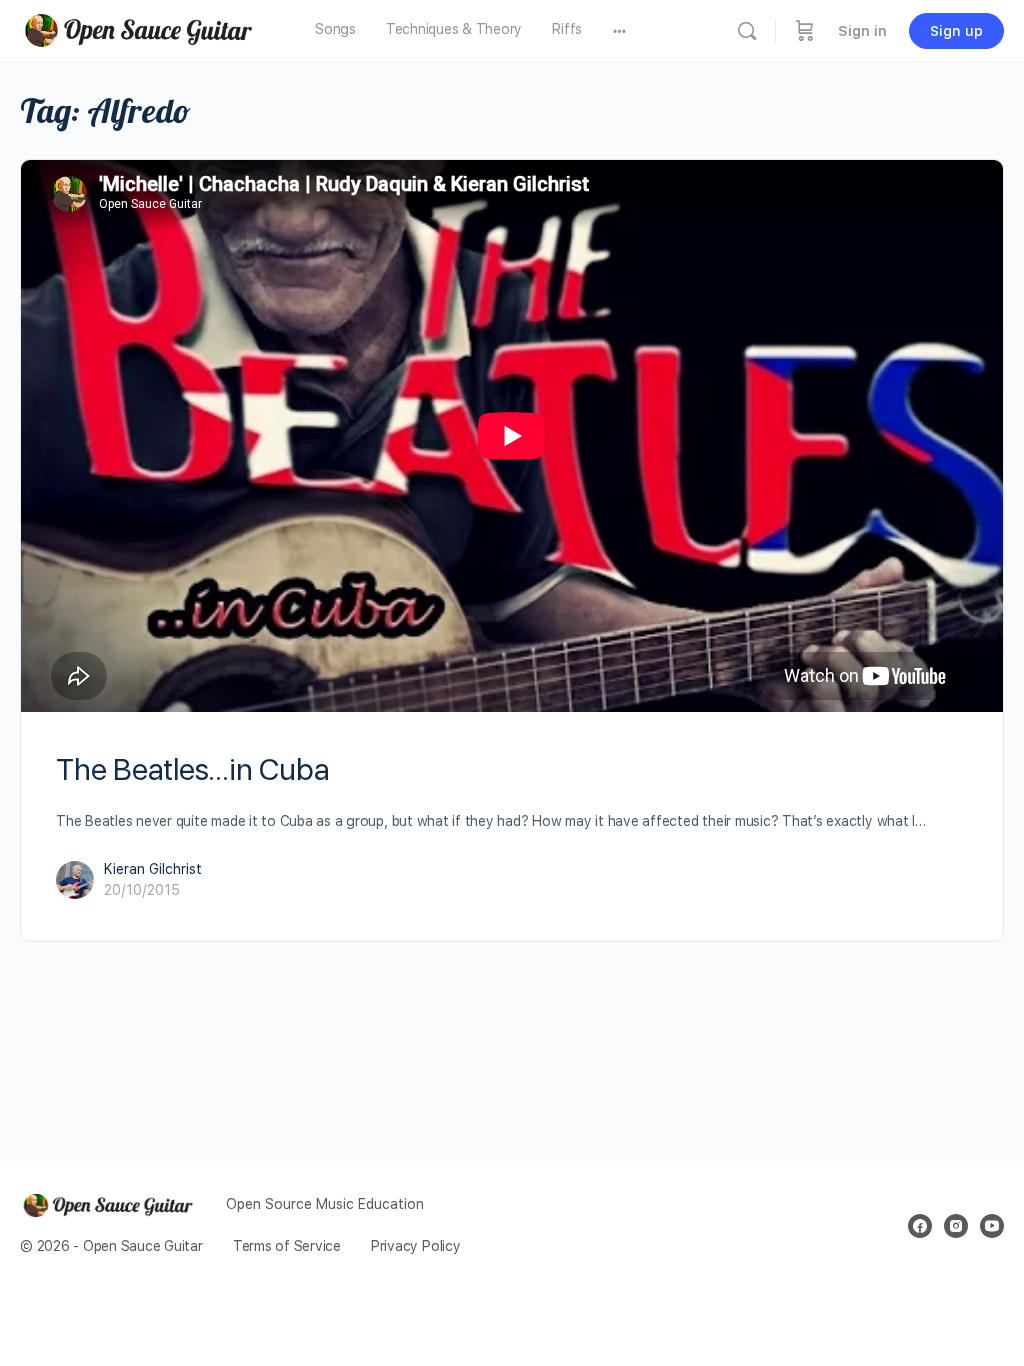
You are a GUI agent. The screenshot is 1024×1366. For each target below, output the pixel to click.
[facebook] (920, 1226)
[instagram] (956, 1226)
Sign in (862, 31)
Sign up (956, 31)
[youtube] (992, 1226)
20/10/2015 (142, 890)
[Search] (747, 31)
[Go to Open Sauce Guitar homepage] (145, 28)
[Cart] (805, 30)
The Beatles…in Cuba (192, 769)
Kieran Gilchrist (153, 869)
